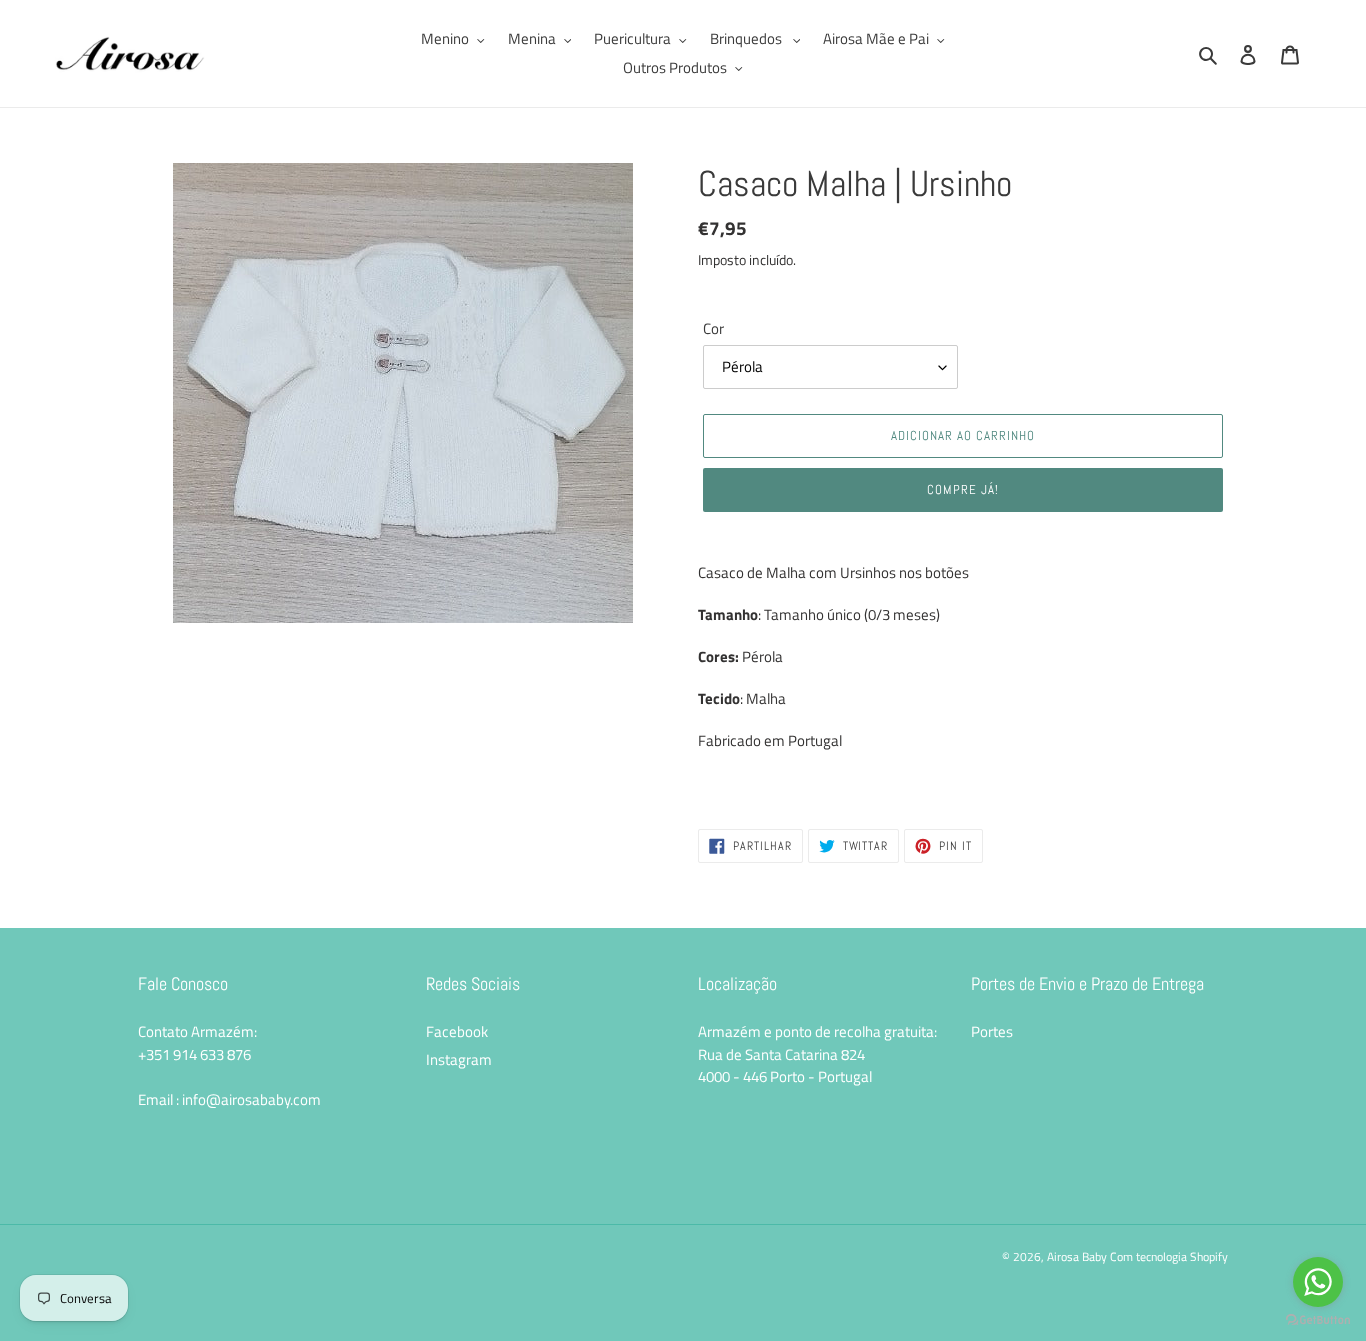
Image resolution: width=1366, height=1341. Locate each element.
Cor (713, 329)
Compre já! (963, 489)
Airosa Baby (1077, 1256)
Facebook (457, 1031)
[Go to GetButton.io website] (1318, 1320)
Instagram (459, 1059)
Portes (992, 1031)
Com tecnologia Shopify (1169, 1256)
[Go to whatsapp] (1318, 1282)
